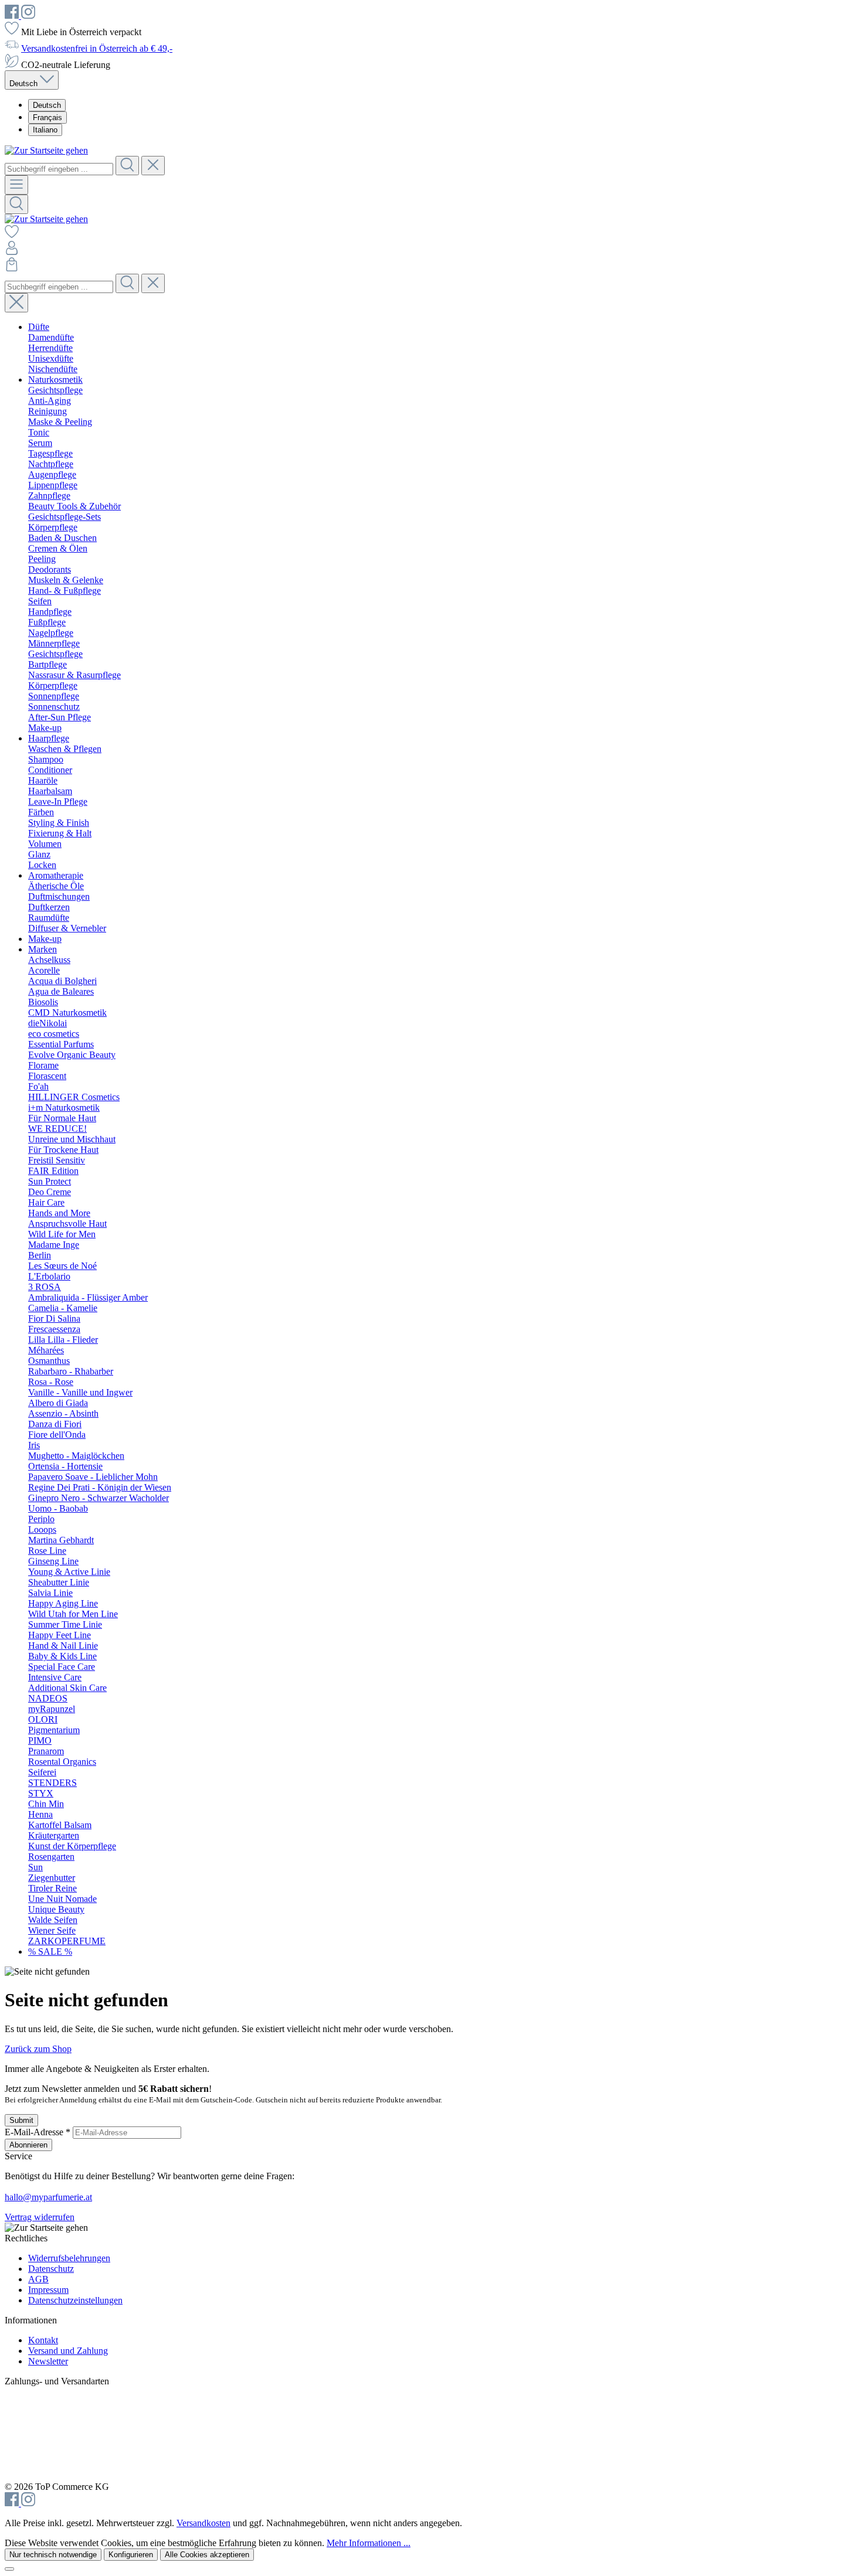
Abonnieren (28, 2145)
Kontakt (43, 2340)
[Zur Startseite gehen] (46, 150)
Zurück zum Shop (38, 2049)
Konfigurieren (131, 2555)
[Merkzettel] (12, 235)
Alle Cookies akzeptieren (207, 2555)
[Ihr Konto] (12, 252)
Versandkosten (203, 2523)
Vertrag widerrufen (40, 2217)
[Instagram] (28, 16)
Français (47, 118)
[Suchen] (127, 166)
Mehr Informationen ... (369, 2543)
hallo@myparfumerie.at (48, 2197)
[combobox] (59, 169)
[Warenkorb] (12, 268)
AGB (38, 2279)
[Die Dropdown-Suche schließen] (153, 166)
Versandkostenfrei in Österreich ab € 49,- (97, 48)
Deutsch (47, 105)
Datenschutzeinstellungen (75, 2300)
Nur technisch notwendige (53, 2555)
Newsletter (48, 2361)
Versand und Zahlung (68, 2351)
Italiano (45, 130)
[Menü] (16, 185)
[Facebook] (13, 16)
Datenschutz (51, 2269)
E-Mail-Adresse (38, 2132)
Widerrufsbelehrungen (69, 2258)
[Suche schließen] (16, 303)
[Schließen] (9, 2569)
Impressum (48, 2290)
